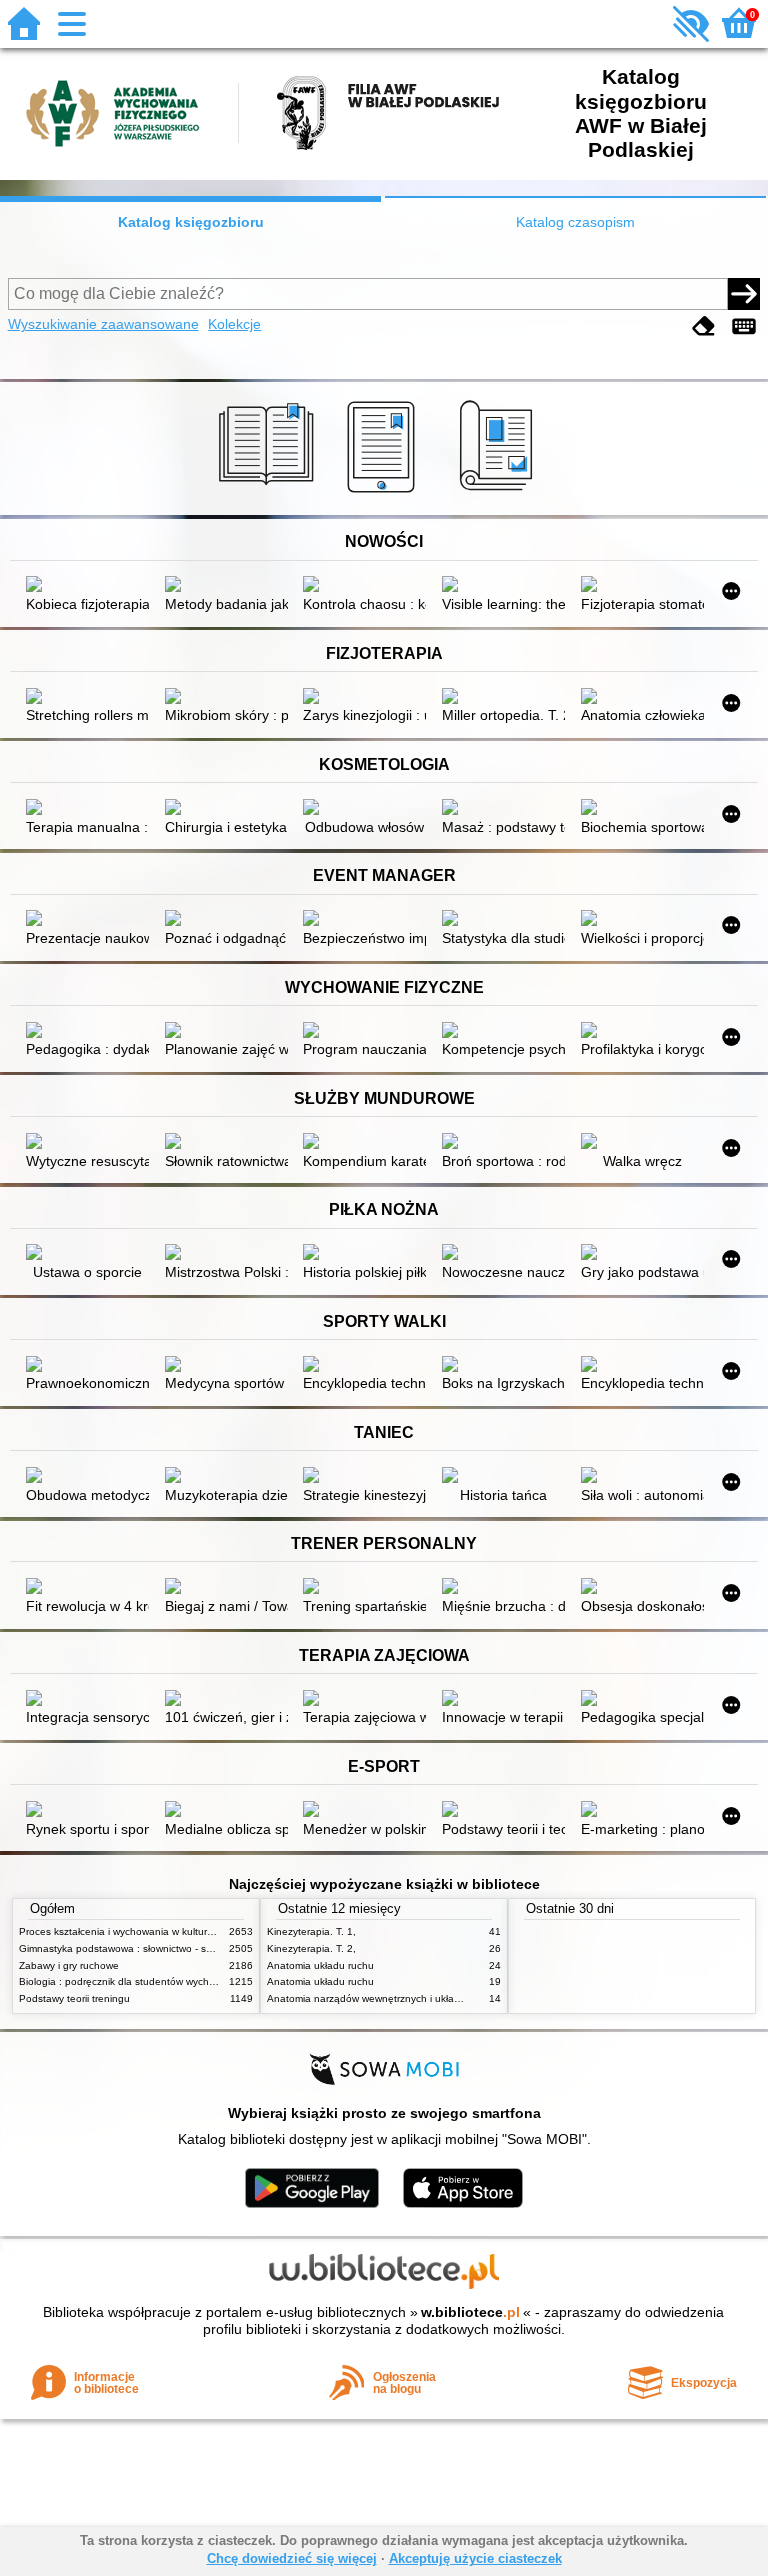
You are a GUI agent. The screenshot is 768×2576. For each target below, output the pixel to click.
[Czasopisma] (499, 493)
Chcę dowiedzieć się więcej (292, 2558)
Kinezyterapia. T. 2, (311, 1948)
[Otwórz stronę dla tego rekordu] (87, 586)
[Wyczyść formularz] (704, 326)
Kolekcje (234, 324)
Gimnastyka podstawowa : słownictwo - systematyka (138, 1948)
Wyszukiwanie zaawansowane (103, 324)
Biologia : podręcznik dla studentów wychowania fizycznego (156, 1981)
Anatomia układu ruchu (320, 1965)
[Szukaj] (744, 294)
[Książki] (269, 493)
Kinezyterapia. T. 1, (311, 1931)
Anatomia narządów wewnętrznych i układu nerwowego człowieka (418, 1998)
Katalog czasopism (575, 222)
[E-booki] (384, 493)
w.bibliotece (470, 2312)
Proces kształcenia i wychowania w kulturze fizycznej (139, 1931)
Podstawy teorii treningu (74, 1998)
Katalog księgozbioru (191, 222)
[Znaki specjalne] (744, 326)
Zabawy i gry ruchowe (69, 1965)
